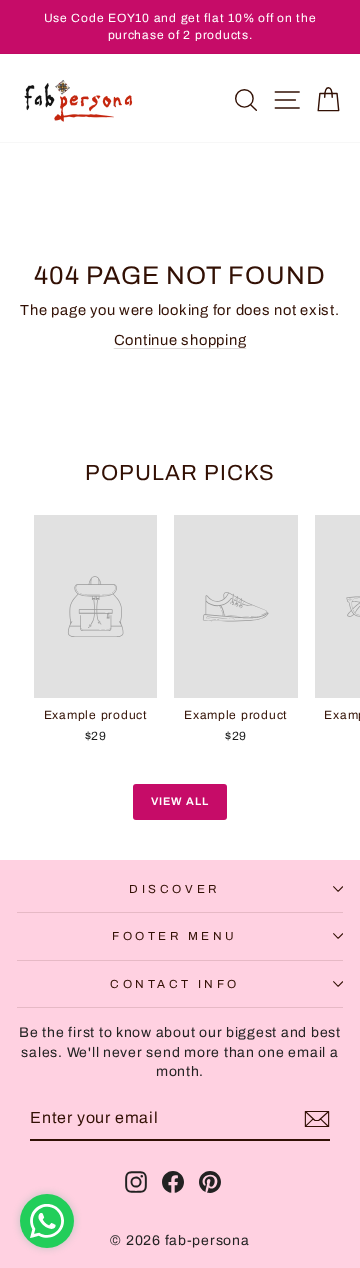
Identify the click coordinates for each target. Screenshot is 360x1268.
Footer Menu (175, 936)
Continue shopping (180, 340)
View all (180, 801)
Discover (174, 889)
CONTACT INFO (174, 984)
